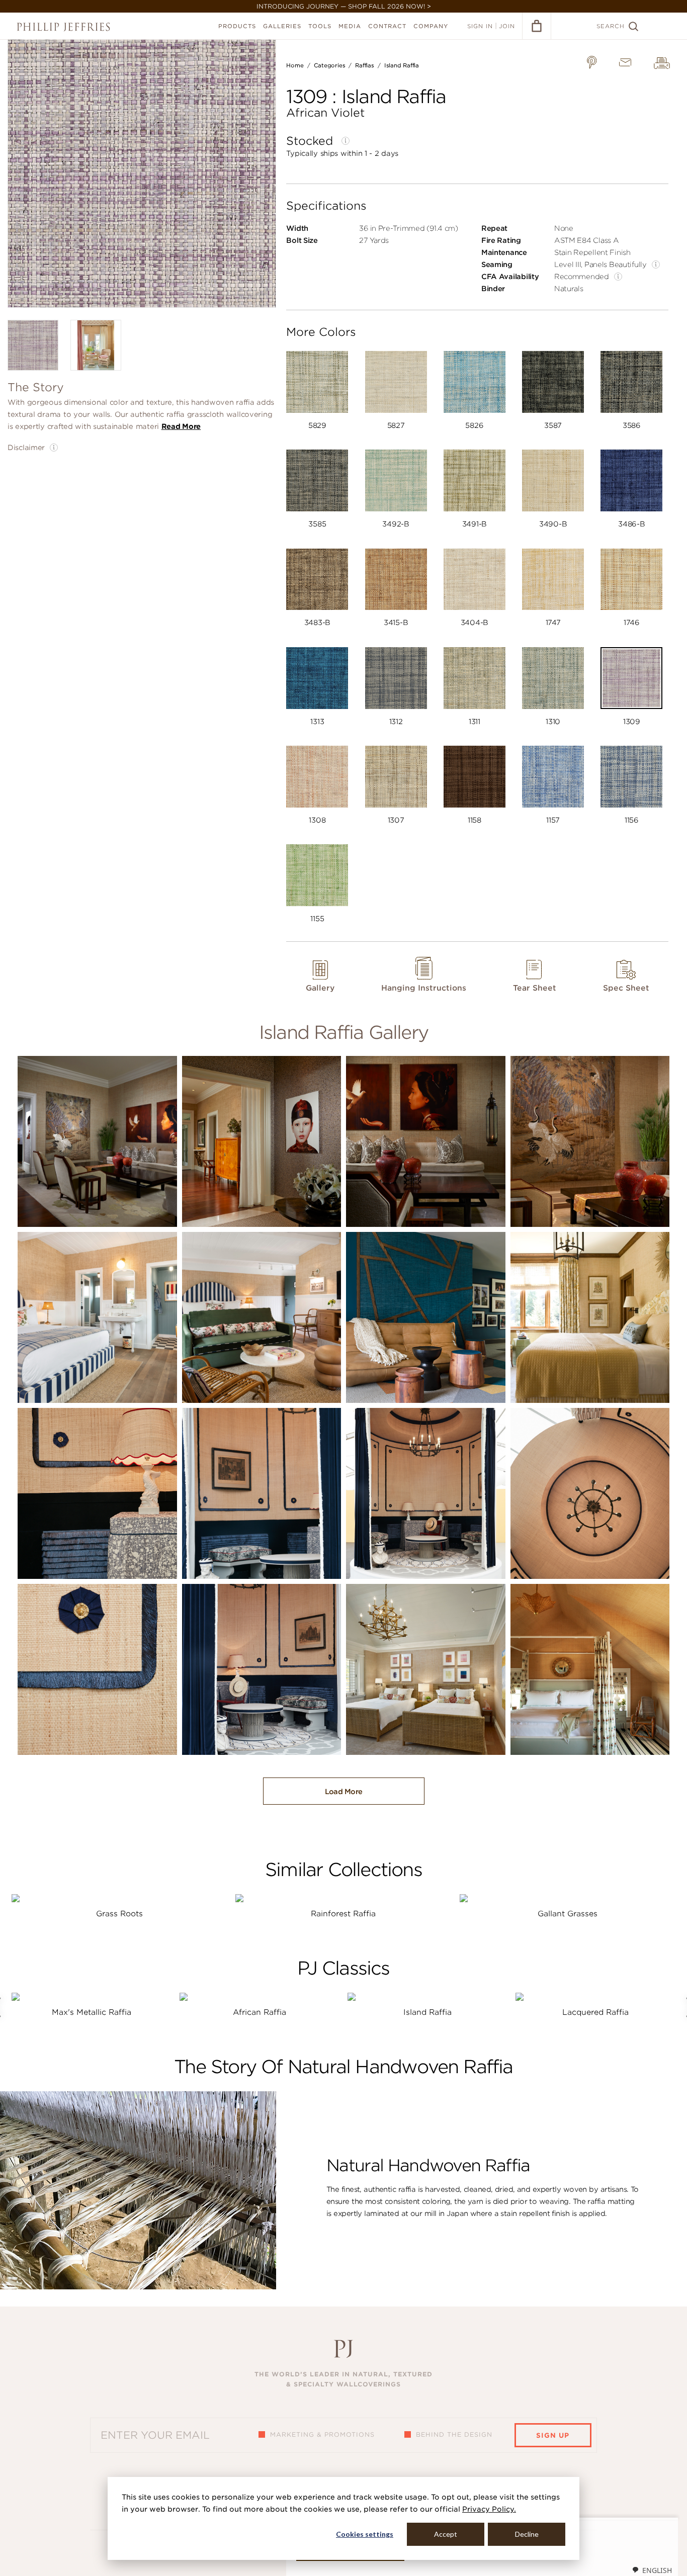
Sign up (553, 2435)
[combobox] (652, 2570)
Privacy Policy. (489, 2509)
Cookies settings (365, 2534)
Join (507, 26)
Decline (527, 2534)
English (657, 2570)
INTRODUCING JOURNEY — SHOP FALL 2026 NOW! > (344, 6)
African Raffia (260, 2012)
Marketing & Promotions (322, 2434)
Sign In (480, 26)
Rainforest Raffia (343, 1914)
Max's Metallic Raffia (92, 2012)
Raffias (364, 65)
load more (344, 1792)
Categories (330, 65)
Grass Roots (119, 1914)
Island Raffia (402, 65)
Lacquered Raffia (595, 2012)
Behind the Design (454, 2434)
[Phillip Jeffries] (63, 27)
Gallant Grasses (568, 1914)
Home (295, 65)
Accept (446, 2534)
